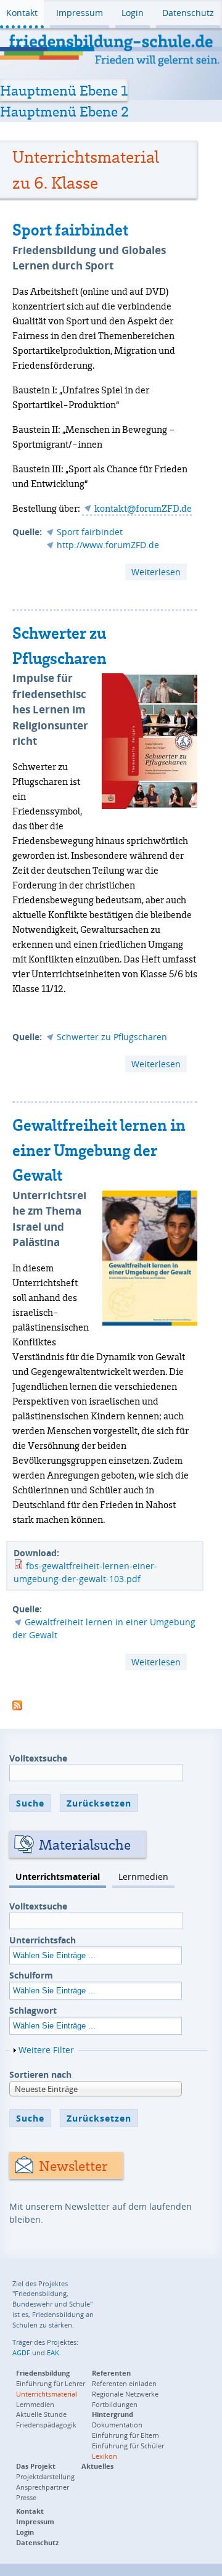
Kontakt (22, 13)
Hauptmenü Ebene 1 (64, 90)
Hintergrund (113, 2414)
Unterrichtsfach (43, 1940)
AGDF (21, 2352)
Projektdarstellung (45, 2476)
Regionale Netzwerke (125, 2394)
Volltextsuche (38, 1758)
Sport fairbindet (70, 229)
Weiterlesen (159, 573)
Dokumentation (117, 2425)
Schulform (31, 1975)
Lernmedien (143, 1877)
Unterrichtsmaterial (58, 1877)
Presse (26, 2497)
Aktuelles (97, 2466)
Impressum (80, 13)
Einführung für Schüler (128, 2446)
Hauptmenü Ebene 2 (64, 111)
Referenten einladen (124, 2383)
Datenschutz (188, 13)
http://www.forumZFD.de (108, 545)
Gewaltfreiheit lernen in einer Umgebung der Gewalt (99, 1150)
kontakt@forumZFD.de (143, 508)
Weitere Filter (46, 2050)
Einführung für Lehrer (51, 2383)
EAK (53, 2352)
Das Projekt (36, 2466)
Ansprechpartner (43, 2487)
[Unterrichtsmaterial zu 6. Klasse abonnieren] (17, 1704)
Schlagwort (33, 2010)
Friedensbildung (43, 2373)
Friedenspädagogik (46, 2425)
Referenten (111, 2373)
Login (133, 13)
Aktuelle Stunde (41, 2414)
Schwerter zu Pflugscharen (112, 1037)
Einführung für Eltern (125, 2435)
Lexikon (105, 2456)
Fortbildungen (115, 2404)
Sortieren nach (40, 2074)
